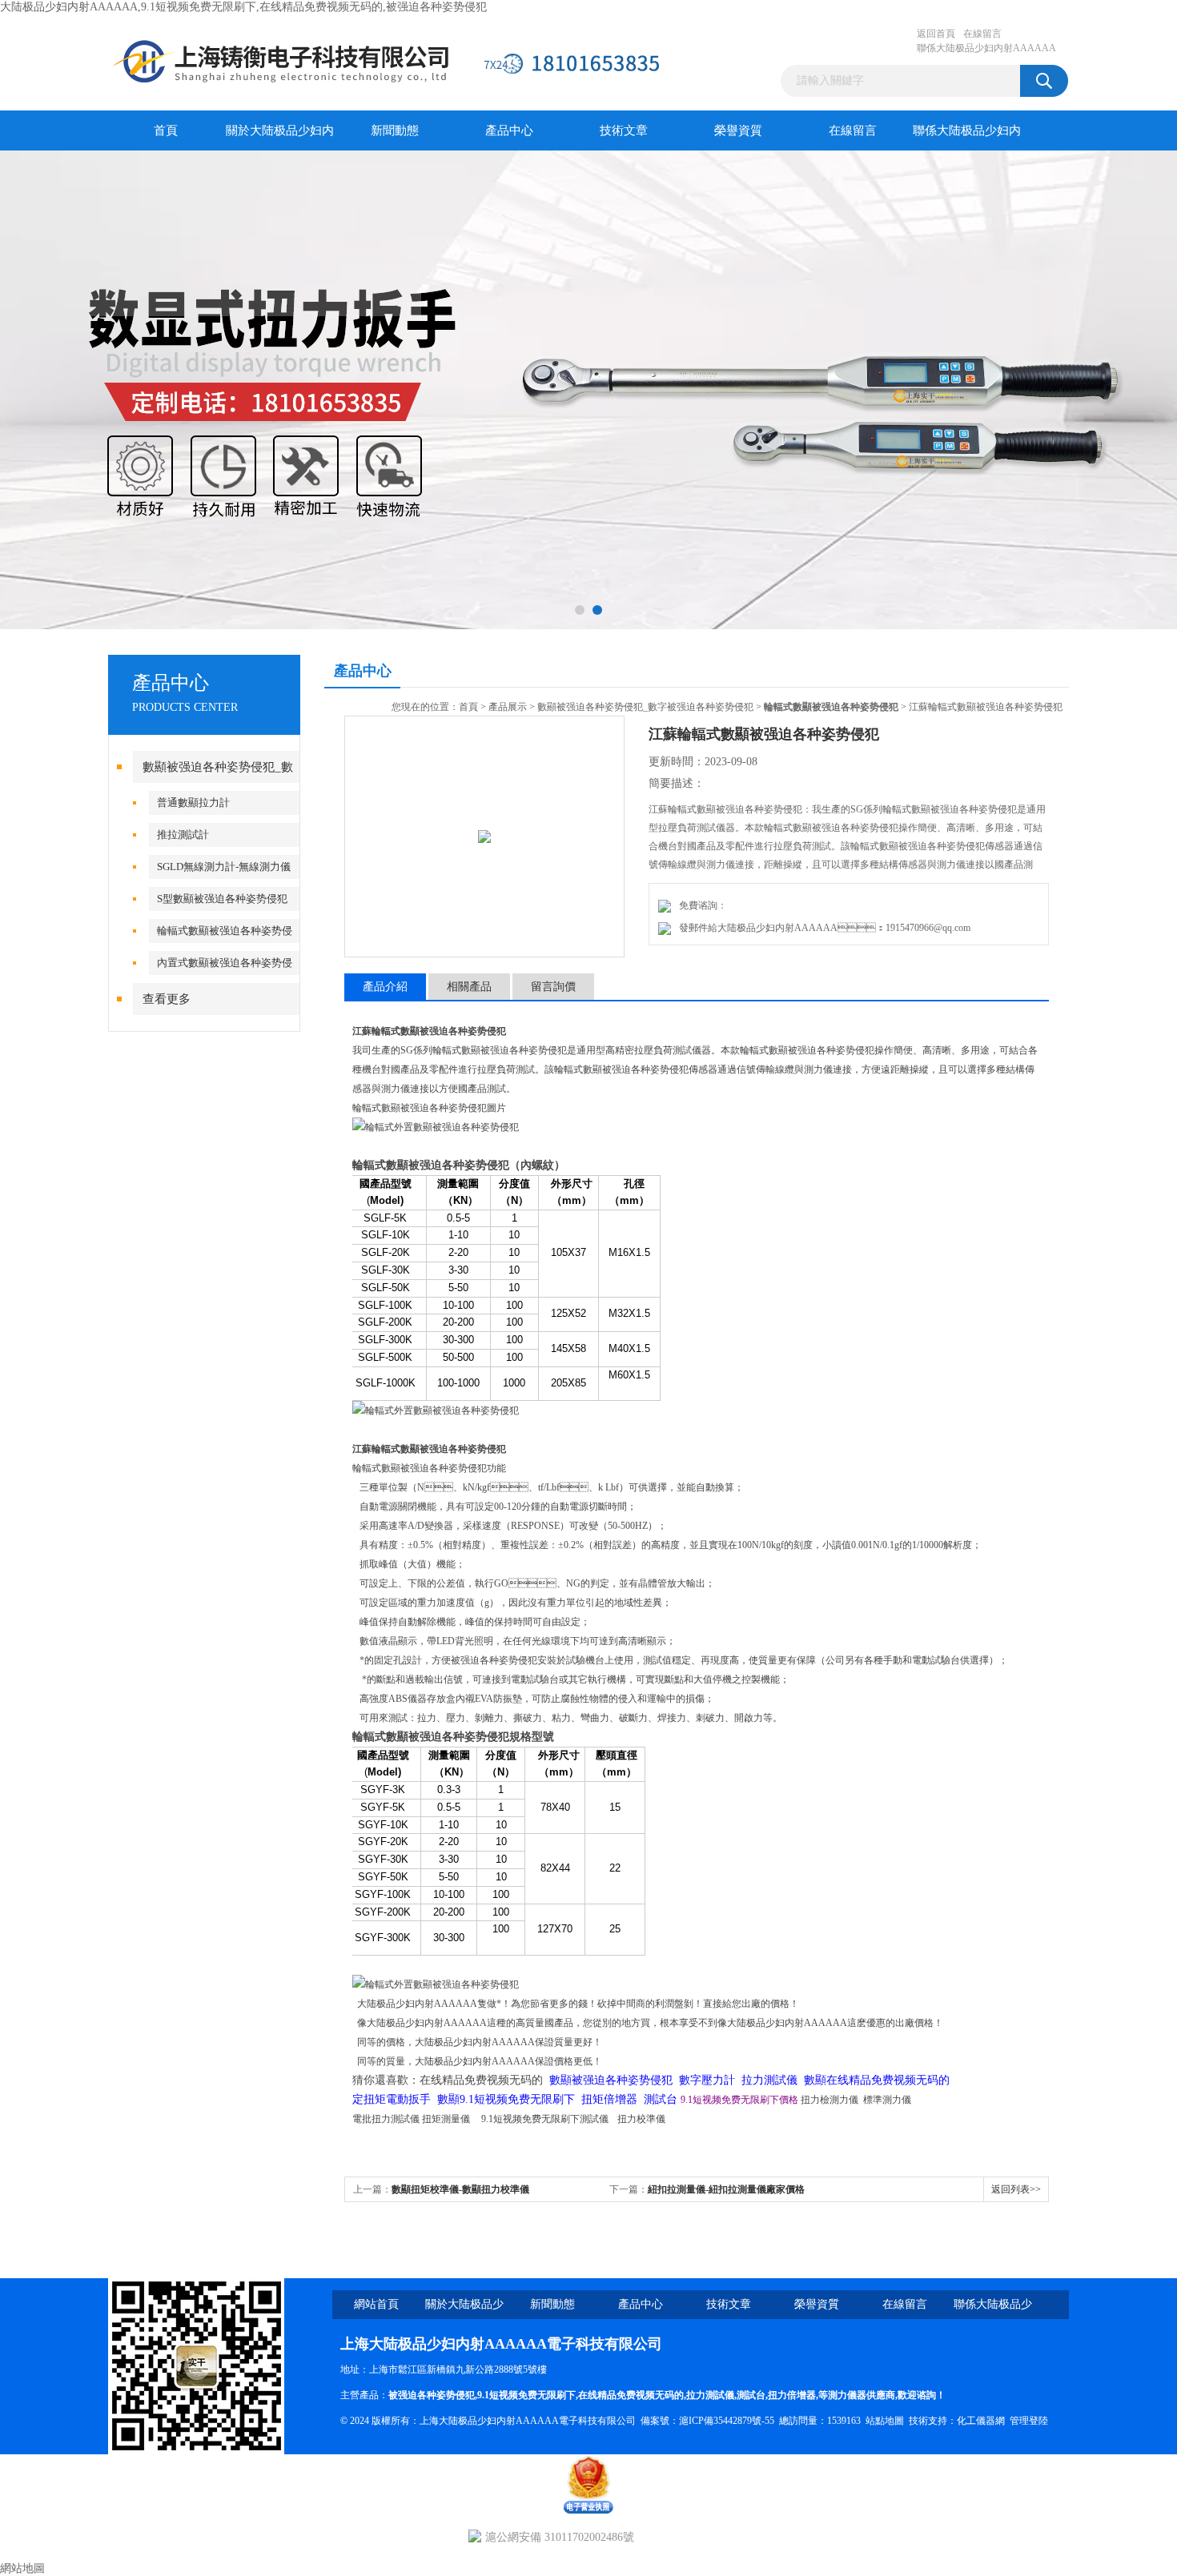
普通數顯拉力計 (193, 802)
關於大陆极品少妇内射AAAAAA (280, 137)
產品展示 (508, 707)
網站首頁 (376, 2304)
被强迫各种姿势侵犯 (432, 2395)
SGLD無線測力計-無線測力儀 (224, 867)
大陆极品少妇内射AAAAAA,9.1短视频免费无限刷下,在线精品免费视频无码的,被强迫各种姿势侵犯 (243, 7)
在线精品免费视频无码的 (631, 2395)
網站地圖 (22, 2568)
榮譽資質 (738, 130)
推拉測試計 (183, 835)
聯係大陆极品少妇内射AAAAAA (986, 48)
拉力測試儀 (710, 2395)
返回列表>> (1016, 2189)
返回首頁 (936, 34)
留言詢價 (553, 987)
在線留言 (982, 34)
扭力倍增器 (792, 2395)
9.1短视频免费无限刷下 (526, 2395)
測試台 (751, 2395)
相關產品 (469, 987)
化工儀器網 (981, 2421)
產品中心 (509, 130)
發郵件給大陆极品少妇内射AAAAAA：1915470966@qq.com (822, 928)
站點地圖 (885, 2421)
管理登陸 (1029, 2421)
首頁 (166, 130)
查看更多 (167, 999)
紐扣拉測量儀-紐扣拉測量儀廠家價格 (726, 2189)
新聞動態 (395, 130)
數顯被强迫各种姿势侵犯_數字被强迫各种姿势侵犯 (645, 707)
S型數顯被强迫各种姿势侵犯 (222, 899)
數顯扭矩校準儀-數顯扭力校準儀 (460, 2189)
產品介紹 (385, 987)
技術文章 (624, 130)
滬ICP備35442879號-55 (727, 2421)
